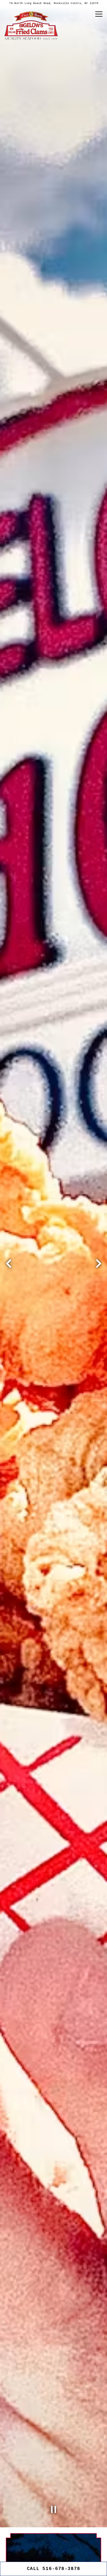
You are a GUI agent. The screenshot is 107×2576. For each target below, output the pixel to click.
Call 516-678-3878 (53, 2569)
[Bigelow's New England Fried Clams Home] (31, 25)
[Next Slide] (98, 1281)
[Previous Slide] (9, 1281)
